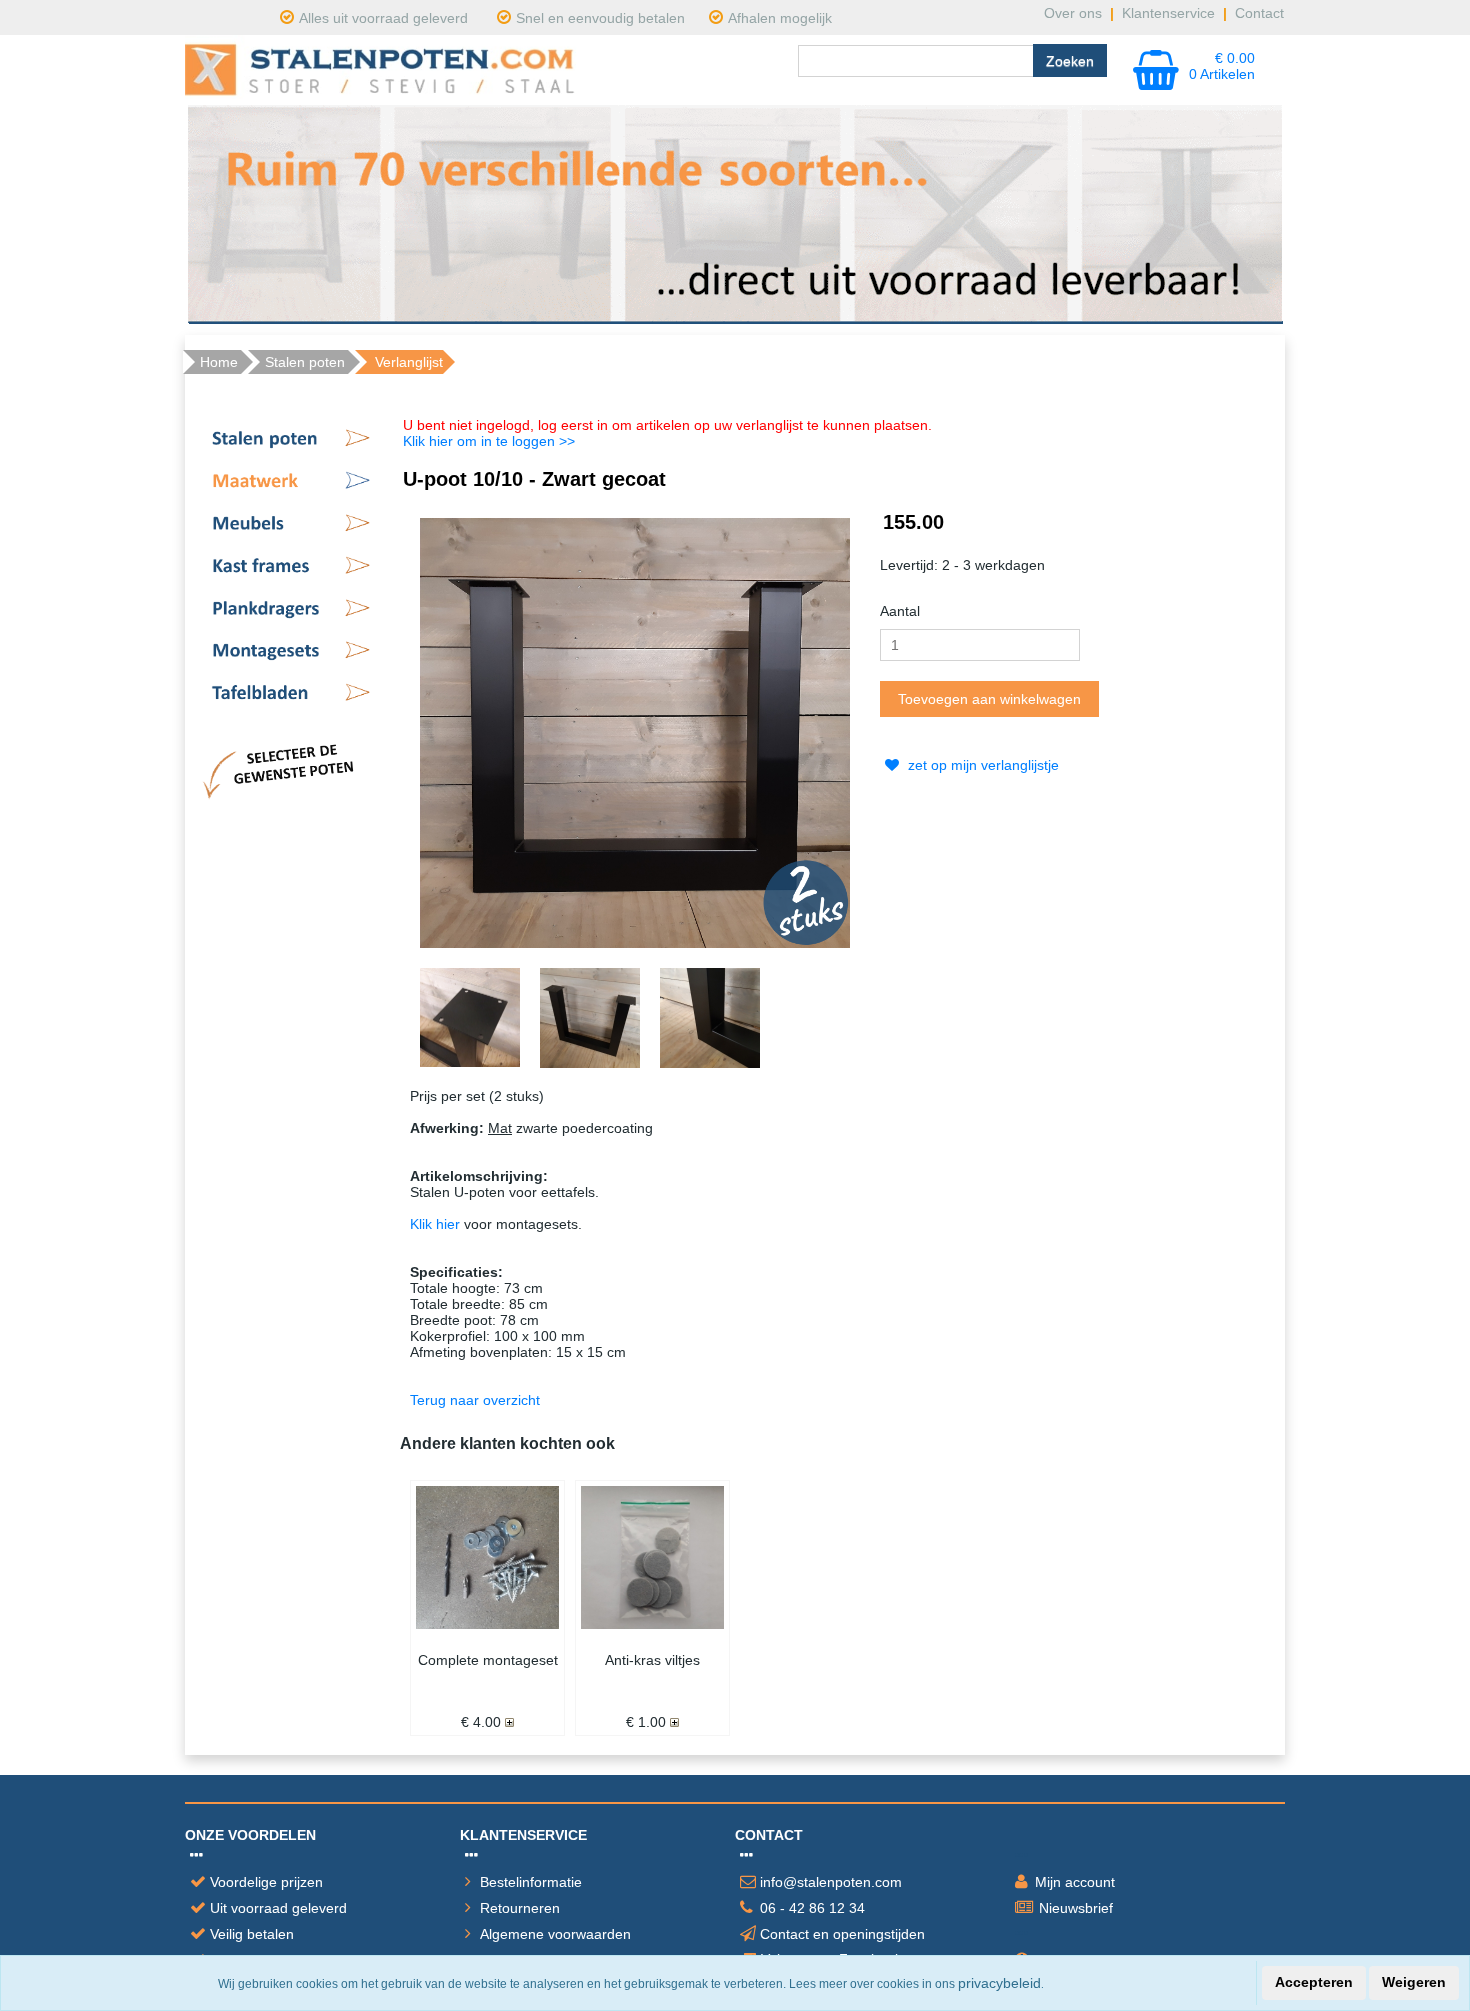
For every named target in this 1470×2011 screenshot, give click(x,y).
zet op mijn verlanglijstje (981, 765)
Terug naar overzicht (475, 1400)
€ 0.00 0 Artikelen (1222, 66)
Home (219, 362)
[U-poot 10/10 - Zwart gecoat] (635, 731)
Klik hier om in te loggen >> (489, 441)
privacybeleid (999, 1983)
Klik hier (435, 1224)
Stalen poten (305, 362)
